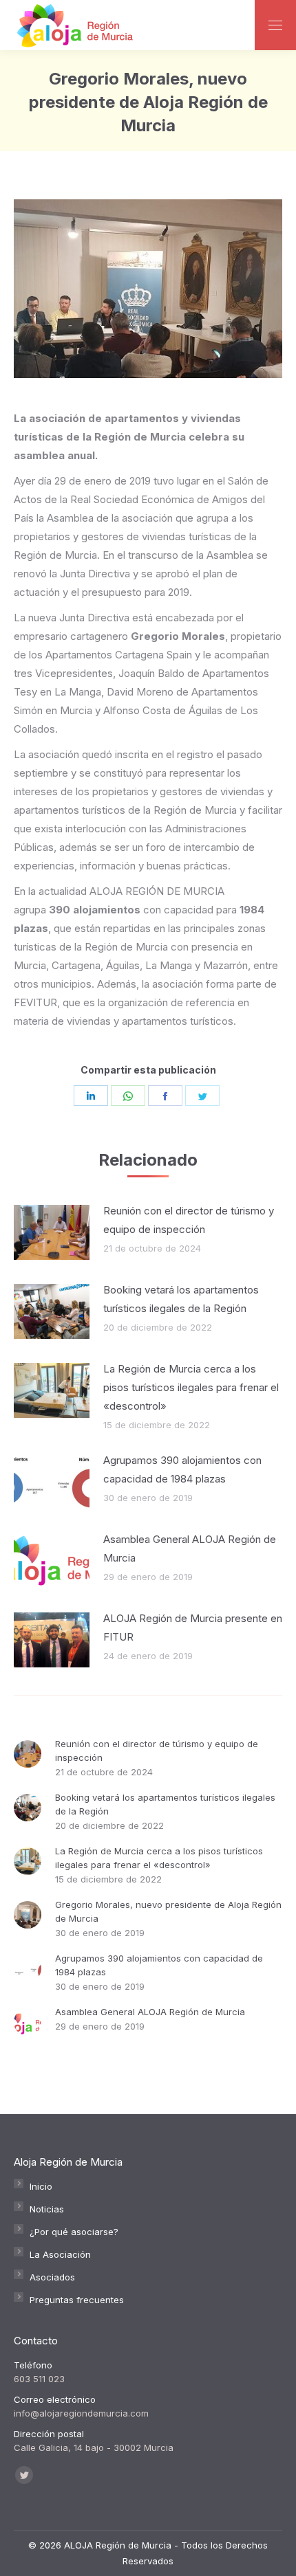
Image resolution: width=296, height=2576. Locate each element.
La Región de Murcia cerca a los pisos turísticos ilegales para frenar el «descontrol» (191, 1387)
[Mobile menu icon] (275, 25)
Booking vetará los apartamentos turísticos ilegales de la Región (181, 1299)
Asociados (52, 2277)
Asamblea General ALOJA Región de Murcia (190, 1548)
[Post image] (52, 1232)
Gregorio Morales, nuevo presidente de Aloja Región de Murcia (168, 1911)
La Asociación (60, 2254)
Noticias (47, 2209)
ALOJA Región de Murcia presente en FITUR (193, 1628)
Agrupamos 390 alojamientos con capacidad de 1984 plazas (182, 1469)
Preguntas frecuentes (77, 2300)
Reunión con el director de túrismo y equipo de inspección (189, 1220)
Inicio (41, 2186)
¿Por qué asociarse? (74, 2232)
